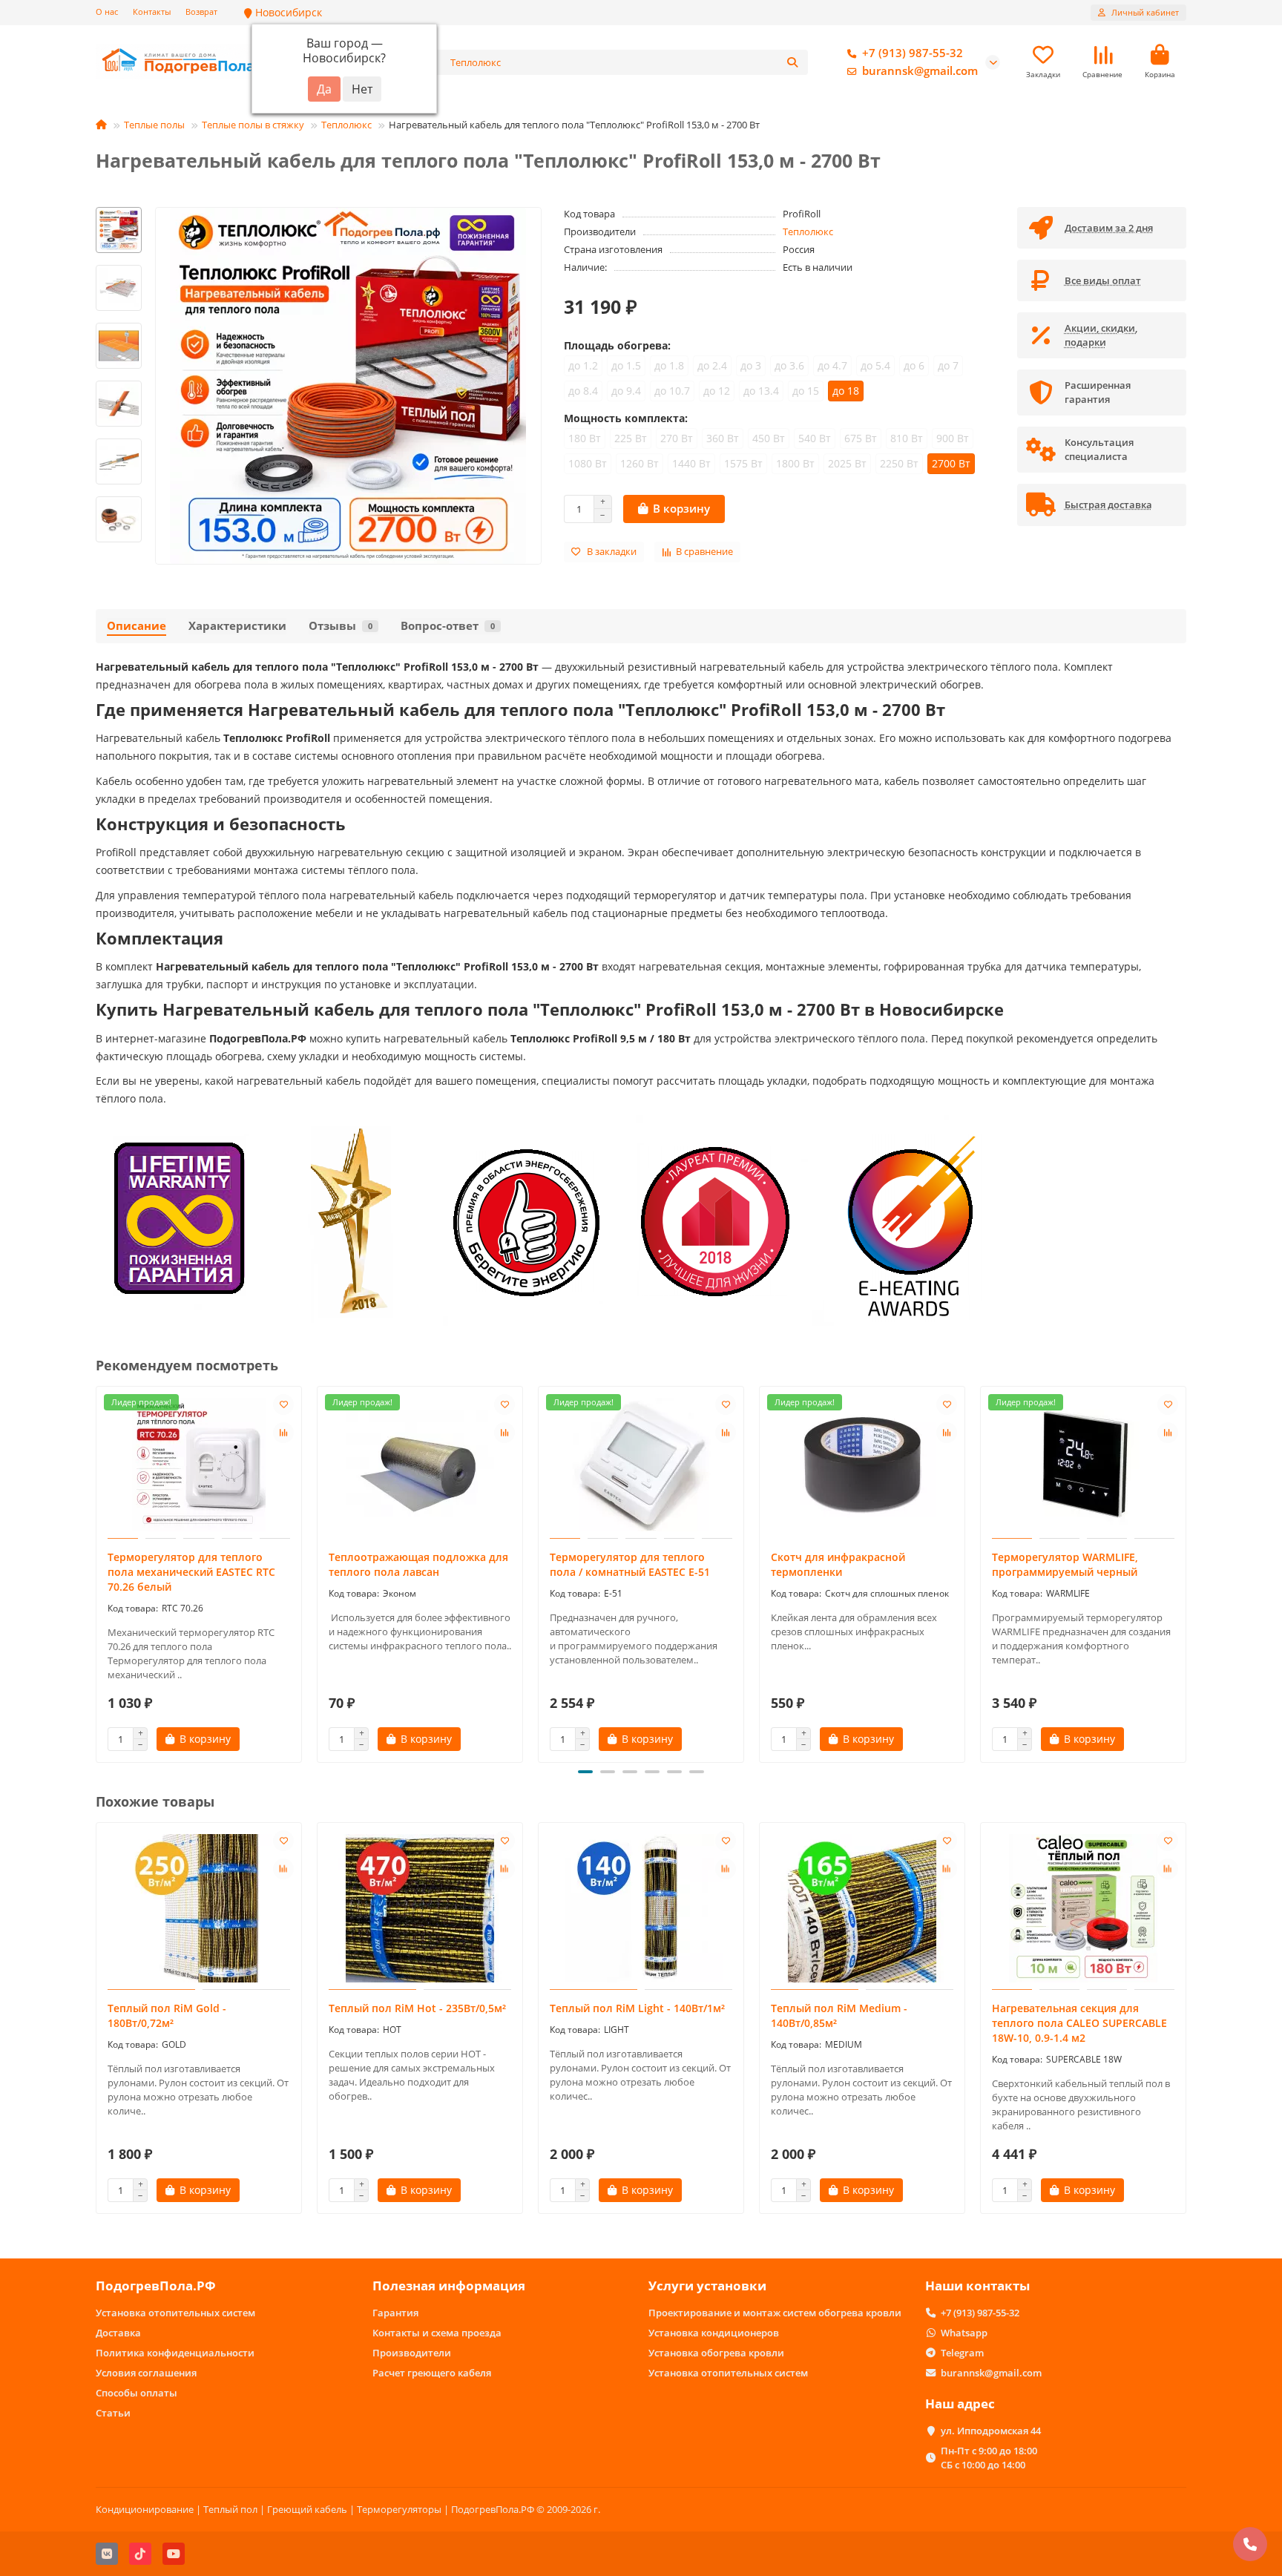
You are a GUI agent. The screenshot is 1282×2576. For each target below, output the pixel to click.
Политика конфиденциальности (175, 2353)
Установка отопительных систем (175, 2313)
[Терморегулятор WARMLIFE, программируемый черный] (1083, 1465)
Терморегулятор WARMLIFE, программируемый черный (1065, 1564)
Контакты (152, 11)
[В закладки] (283, 1404)
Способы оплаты (137, 2393)
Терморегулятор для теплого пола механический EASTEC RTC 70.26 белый (191, 1572)
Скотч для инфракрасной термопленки (838, 1564)
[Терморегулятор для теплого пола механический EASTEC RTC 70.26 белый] (199, 1465)
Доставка (118, 2333)
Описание (137, 626)
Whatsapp (964, 2333)
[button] (119, 209)
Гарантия (395, 2313)
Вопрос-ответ (448, 626)
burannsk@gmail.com (920, 71)
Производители (412, 2353)
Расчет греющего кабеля (432, 2373)
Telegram (962, 2353)
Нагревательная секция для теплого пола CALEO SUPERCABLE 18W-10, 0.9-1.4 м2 (1079, 2023)
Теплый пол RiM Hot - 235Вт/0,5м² (417, 2008)
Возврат (201, 11)
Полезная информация (449, 2286)
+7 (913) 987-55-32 (913, 53)
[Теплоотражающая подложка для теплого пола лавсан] (420, 1465)
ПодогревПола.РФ (156, 2286)
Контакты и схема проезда (437, 2333)
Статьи (113, 2413)
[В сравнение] (283, 1433)
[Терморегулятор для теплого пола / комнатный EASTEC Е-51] (641, 1465)
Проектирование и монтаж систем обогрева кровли (775, 2313)
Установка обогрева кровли (716, 2353)
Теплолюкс (346, 125)
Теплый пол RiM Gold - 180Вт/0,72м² (167, 2015)
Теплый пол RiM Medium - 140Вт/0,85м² (839, 2015)
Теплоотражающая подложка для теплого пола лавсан (418, 1564)
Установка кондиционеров (714, 2333)
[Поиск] (792, 62)
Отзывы (341, 626)
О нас (107, 11)
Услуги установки (707, 2286)
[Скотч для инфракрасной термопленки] (862, 1465)
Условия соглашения (146, 2373)
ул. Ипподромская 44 (991, 2431)
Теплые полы (154, 125)
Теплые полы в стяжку (253, 125)
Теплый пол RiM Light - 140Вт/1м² (637, 2008)
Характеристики (237, 626)
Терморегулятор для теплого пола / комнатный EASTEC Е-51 (630, 1564)
